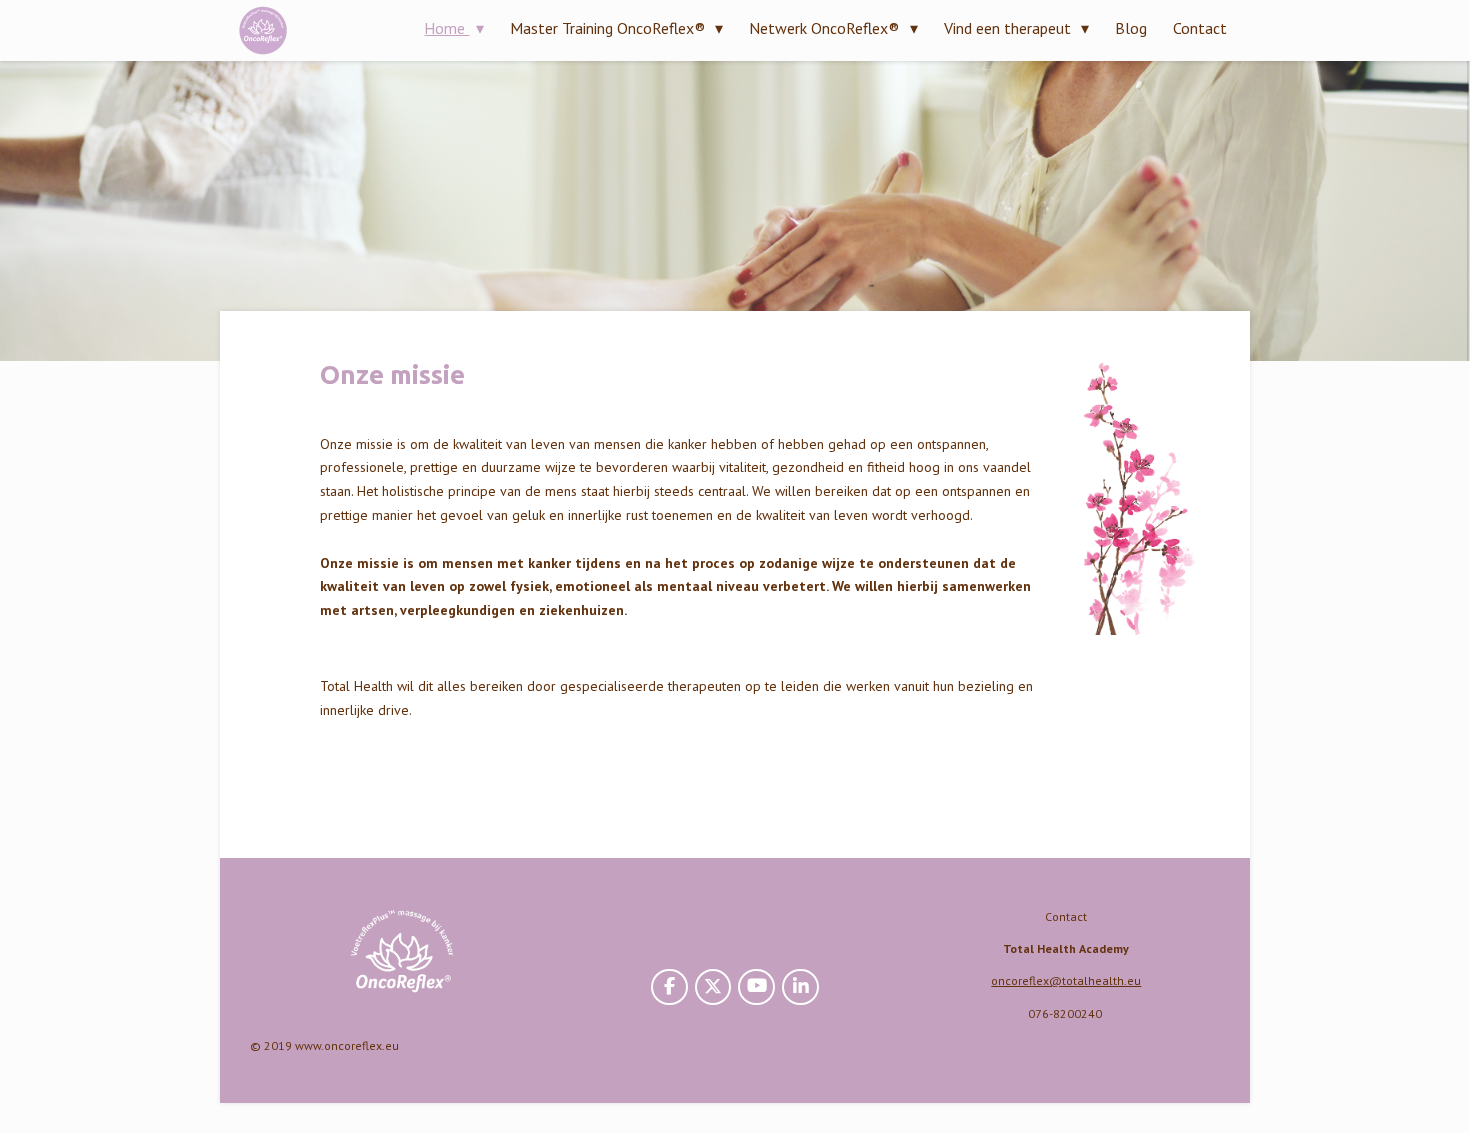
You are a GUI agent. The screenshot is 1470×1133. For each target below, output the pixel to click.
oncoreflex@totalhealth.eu (1066, 980)
